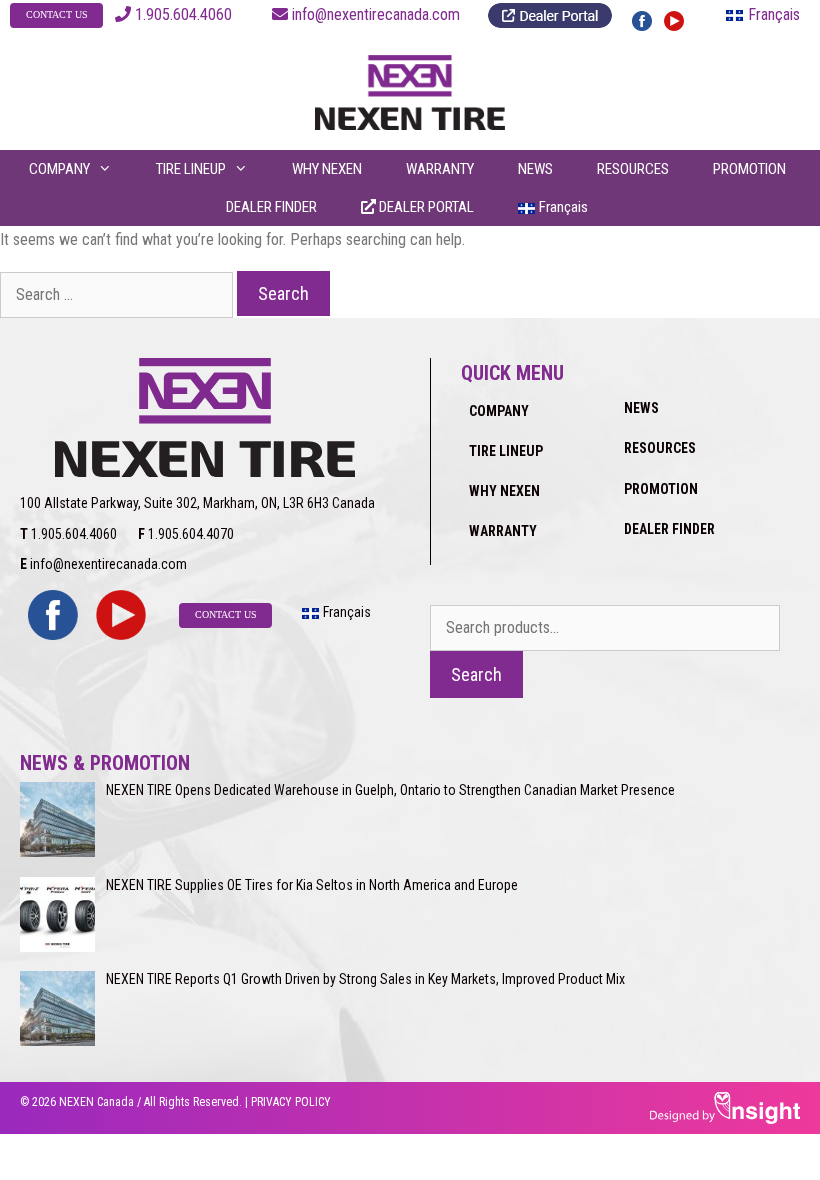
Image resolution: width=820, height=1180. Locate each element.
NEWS (535, 169)
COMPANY (59, 169)
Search (476, 674)
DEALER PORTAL (425, 207)
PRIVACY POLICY (291, 1102)
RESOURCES (633, 169)
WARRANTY (440, 169)
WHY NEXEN (327, 169)
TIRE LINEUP (191, 169)
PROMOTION (749, 169)
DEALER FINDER (271, 207)
